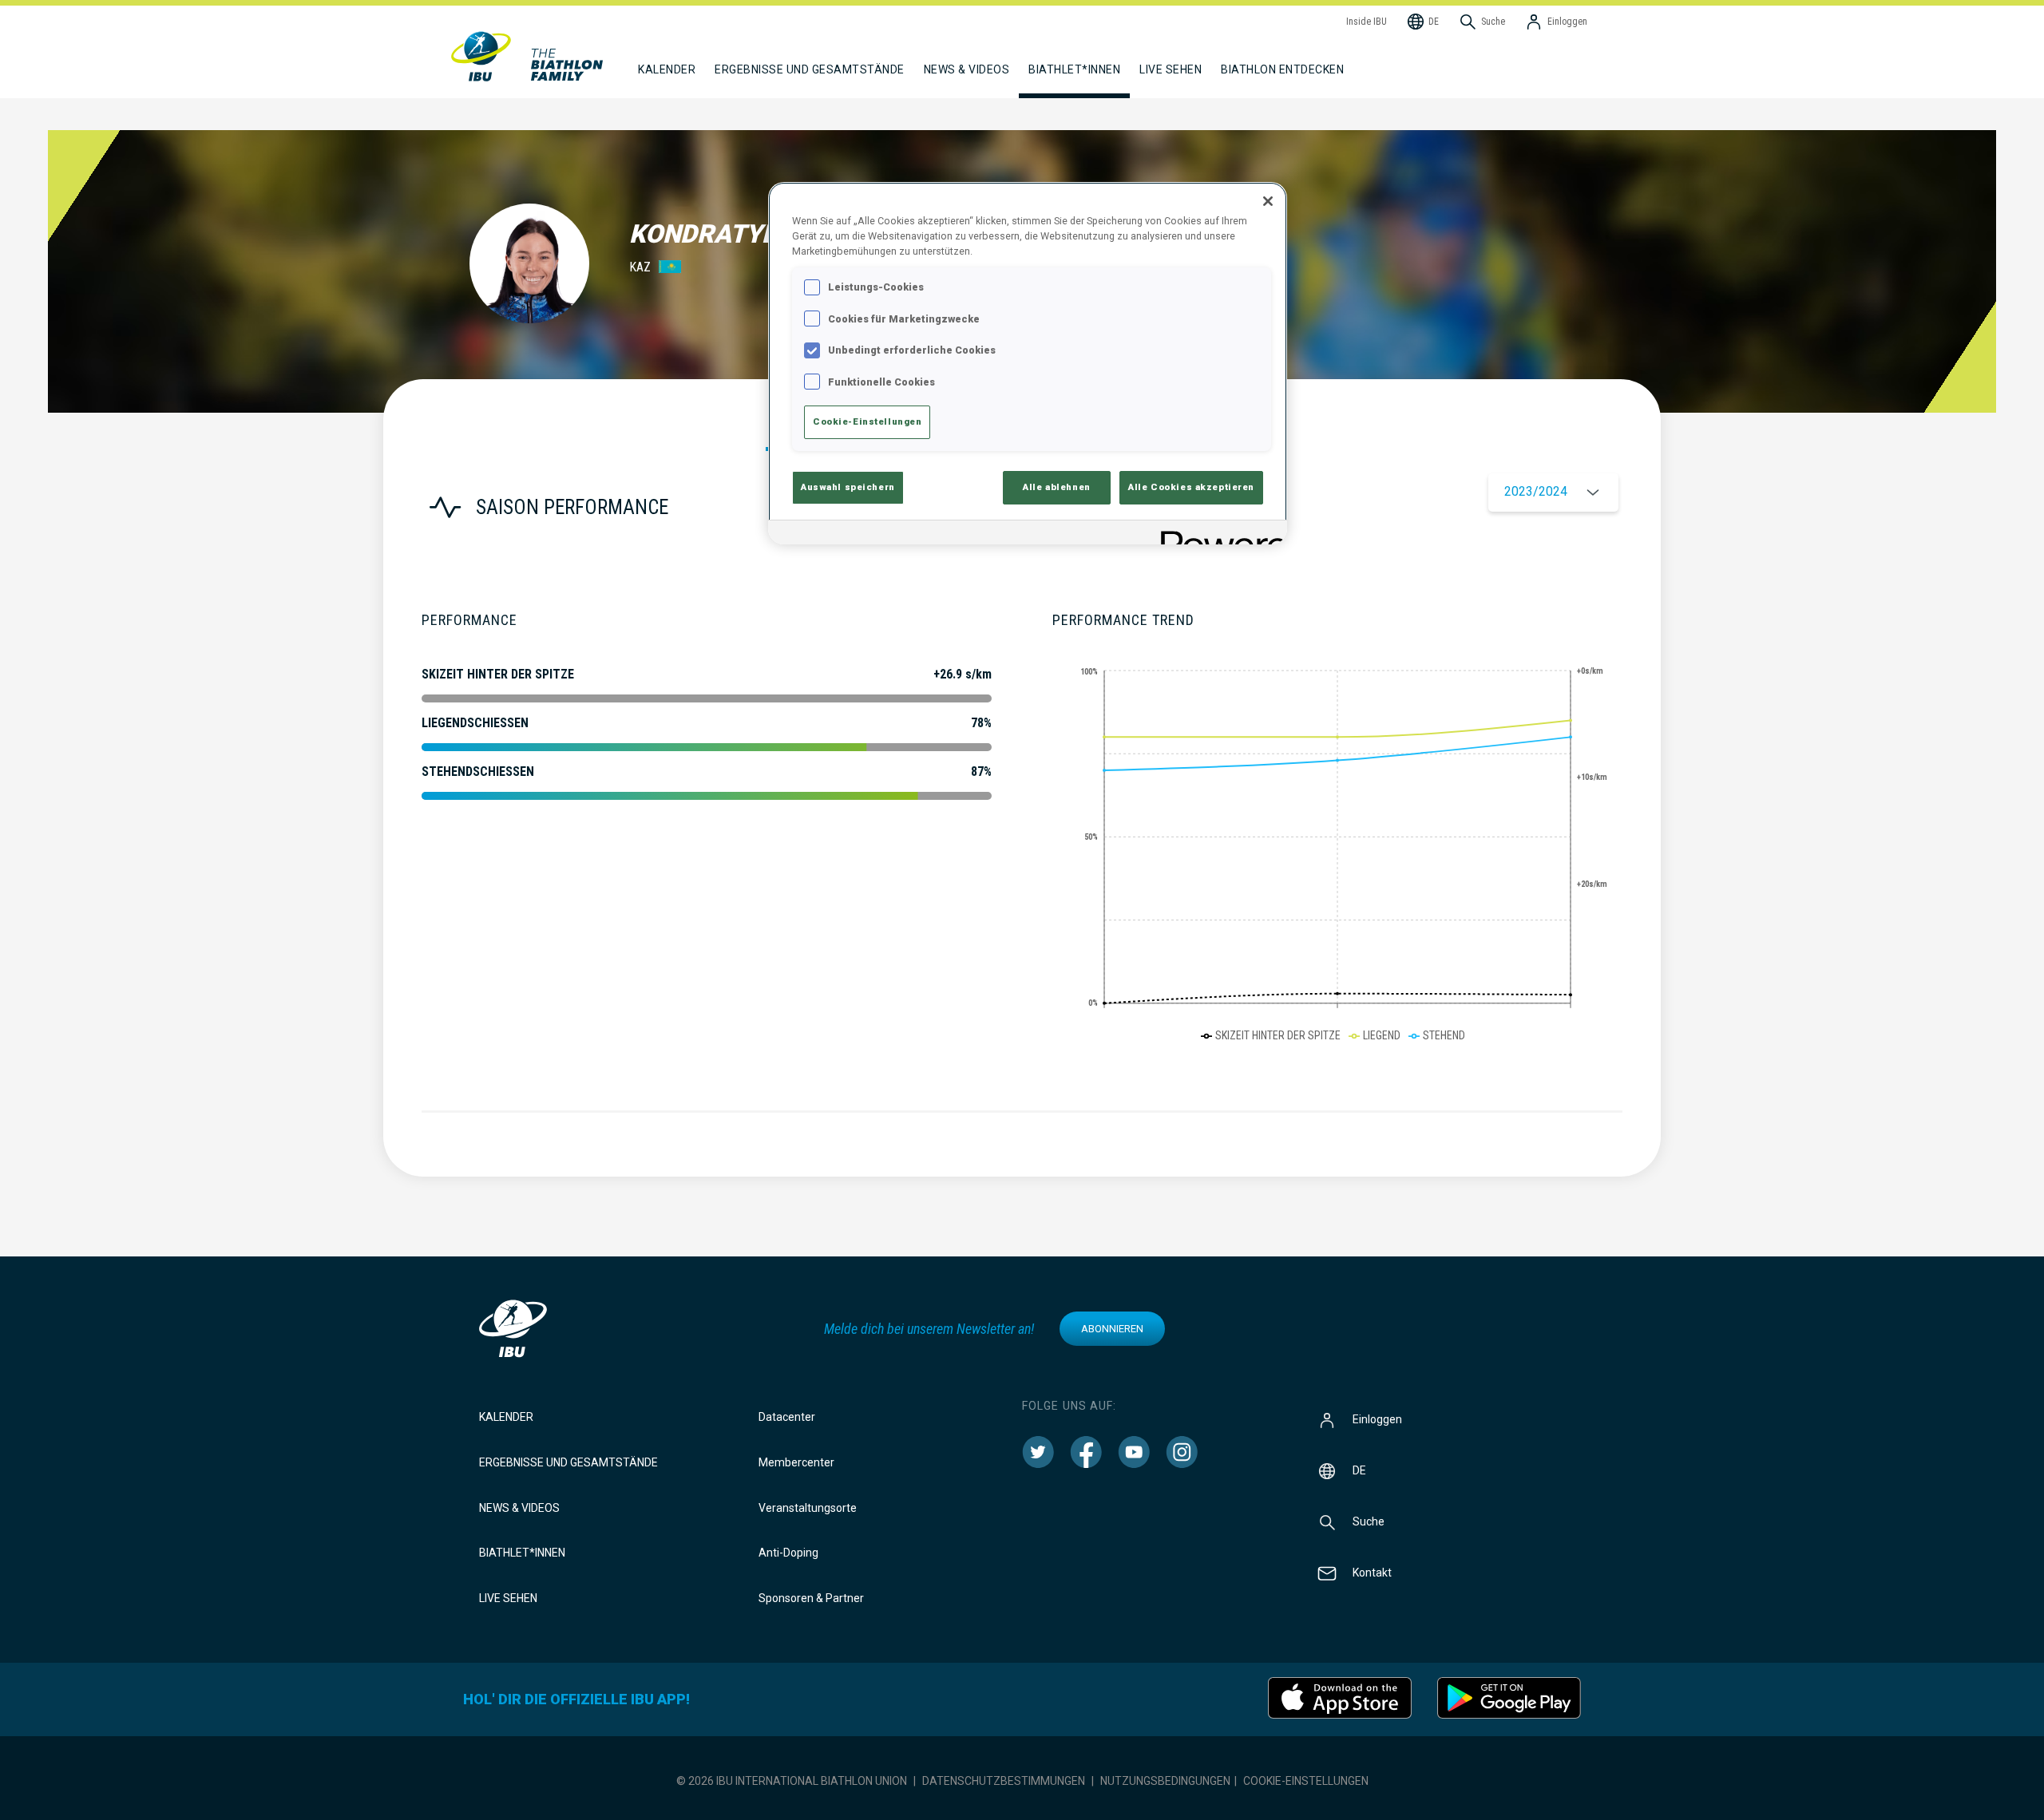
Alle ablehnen (1056, 487)
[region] (1028, 363)
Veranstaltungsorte (808, 1508)
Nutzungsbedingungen (1165, 1781)
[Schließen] (1268, 201)
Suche (1369, 1521)
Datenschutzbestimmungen (1004, 1781)
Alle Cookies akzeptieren (1191, 487)
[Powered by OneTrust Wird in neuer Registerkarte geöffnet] (1218, 534)
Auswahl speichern (848, 487)
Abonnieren (1112, 1329)
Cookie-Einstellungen (1306, 1781)
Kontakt (1372, 1573)
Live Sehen (1171, 69)
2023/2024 (1536, 491)
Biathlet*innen (522, 1553)
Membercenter (796, 1462)
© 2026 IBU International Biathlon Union (792, 1781)
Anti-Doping (788, 1553)
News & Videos (519, 1508)
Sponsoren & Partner (811, 1598)
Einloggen (1377, 1419)
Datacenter (787, 1417)
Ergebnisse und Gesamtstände (568, 1462)
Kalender (506, 1417)
